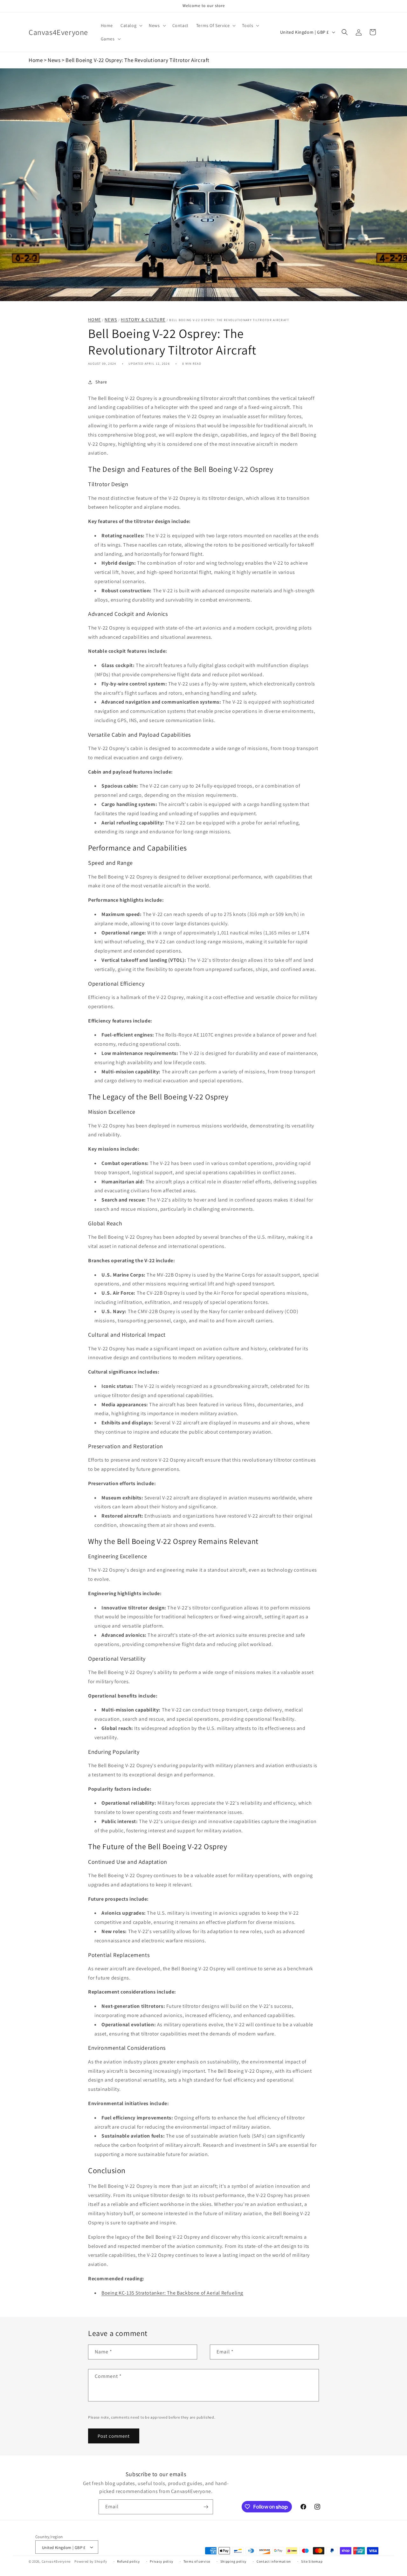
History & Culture (143, 320)
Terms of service (197, 2561)
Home (36, 60)
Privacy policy (162, 2561)
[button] (131, 25)
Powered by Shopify (91, 2561)
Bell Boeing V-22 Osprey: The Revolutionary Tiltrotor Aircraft (138, 60)
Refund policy (128, 2561)
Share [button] (101, 382)
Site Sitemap (312, 2561)
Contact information (274, 2561)
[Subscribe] (206, 2507)
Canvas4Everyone (56, 2561)
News (54, 60)
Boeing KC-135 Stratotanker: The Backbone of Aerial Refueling (172, 2293)
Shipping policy (234, 2561)
